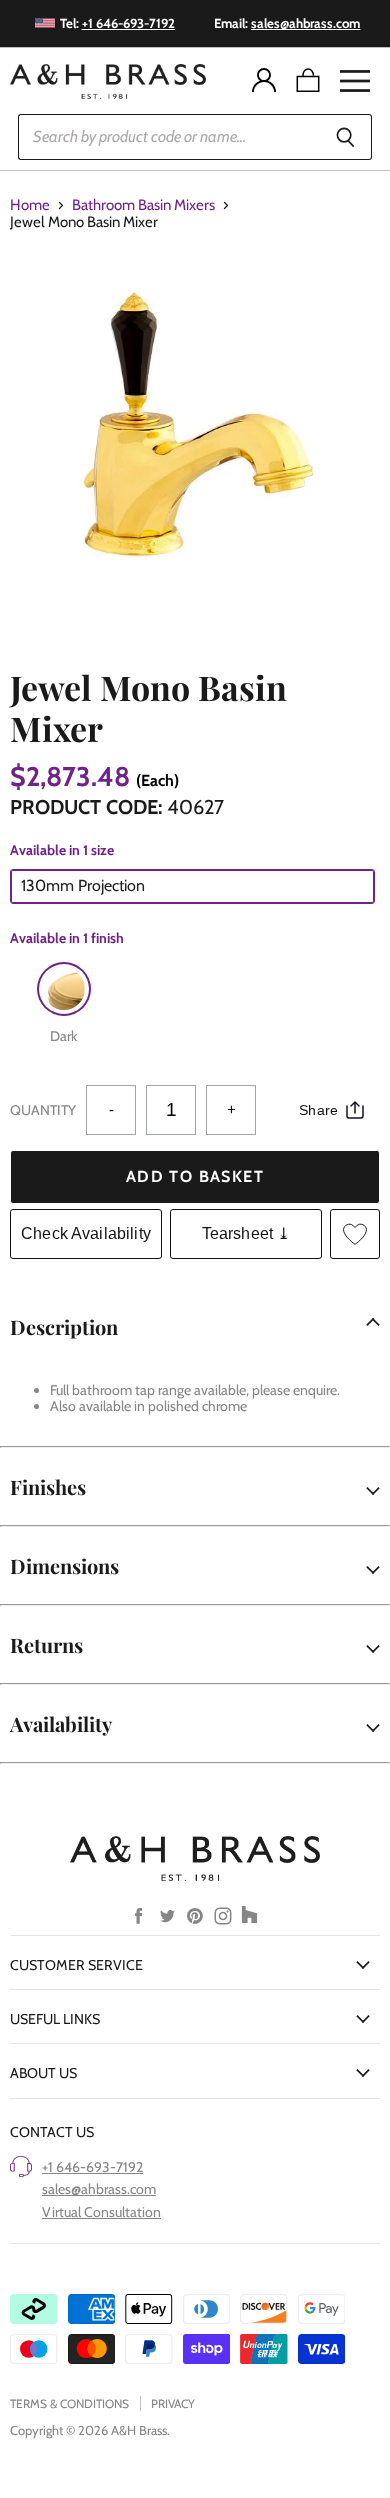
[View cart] (308, 81)
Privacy (173, 2403)
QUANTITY (43, 1110)
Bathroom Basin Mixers (143, 205)
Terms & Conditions (69, 2403)
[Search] (345, 137)
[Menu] (355, 81)
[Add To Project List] (355, 1234)
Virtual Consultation (101, 2212)
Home (30, 205)
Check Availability (86, 1233)
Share (318, 1110)
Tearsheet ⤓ (246, 1233)
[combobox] (168, 137)
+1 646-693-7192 (92, 2167)
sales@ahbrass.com (99, 2189)
